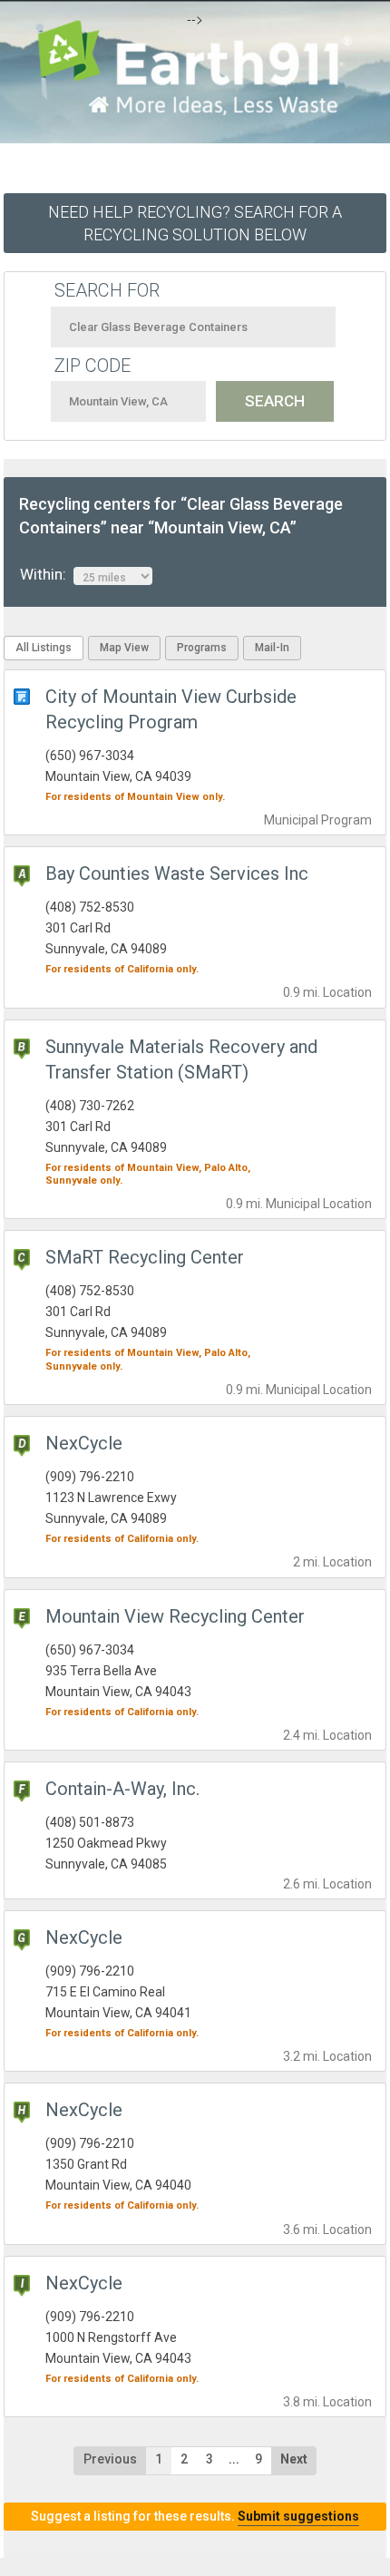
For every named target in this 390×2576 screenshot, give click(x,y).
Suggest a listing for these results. (195, 2516)
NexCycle (84, 1443)
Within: (47, 574)
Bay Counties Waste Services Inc (177, 873)
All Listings (44, 648)
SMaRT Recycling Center (145, 1257)
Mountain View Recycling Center (175, 1616)
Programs (202, 648)
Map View (124, 648)
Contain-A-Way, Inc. (122, 1789)
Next (294, 2459)
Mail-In (272, 648)
